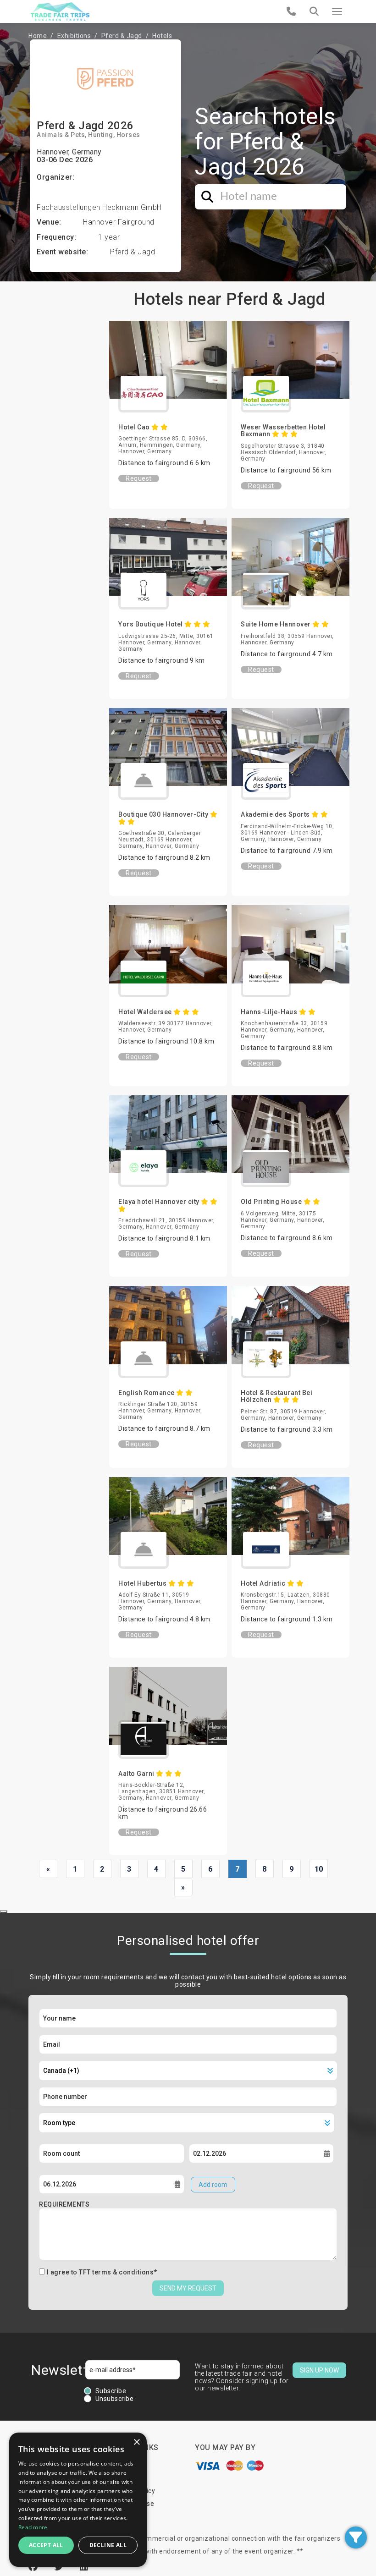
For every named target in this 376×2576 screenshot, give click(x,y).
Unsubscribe (115, 2399)
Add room (213, 2185)
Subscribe (111, 2391)
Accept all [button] (46, 2545)
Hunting (101, 135)
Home (38, 36)
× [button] (136, 2442)
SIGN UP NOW (319, 2370)
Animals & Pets (61, 135)
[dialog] (78, 2500)
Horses (128, 135)
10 (319, 1869)
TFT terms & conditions (116, 2272)
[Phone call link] (291, 11)
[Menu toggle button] (337, 11)
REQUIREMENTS (64, 2204)
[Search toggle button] (314, 11)
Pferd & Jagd (122, 36)
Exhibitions (74, 36)
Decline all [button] (108, 2545)
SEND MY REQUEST (188, 2288)
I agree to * (102, 2272)
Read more (33, 2527)
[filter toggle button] (356, 2538)
